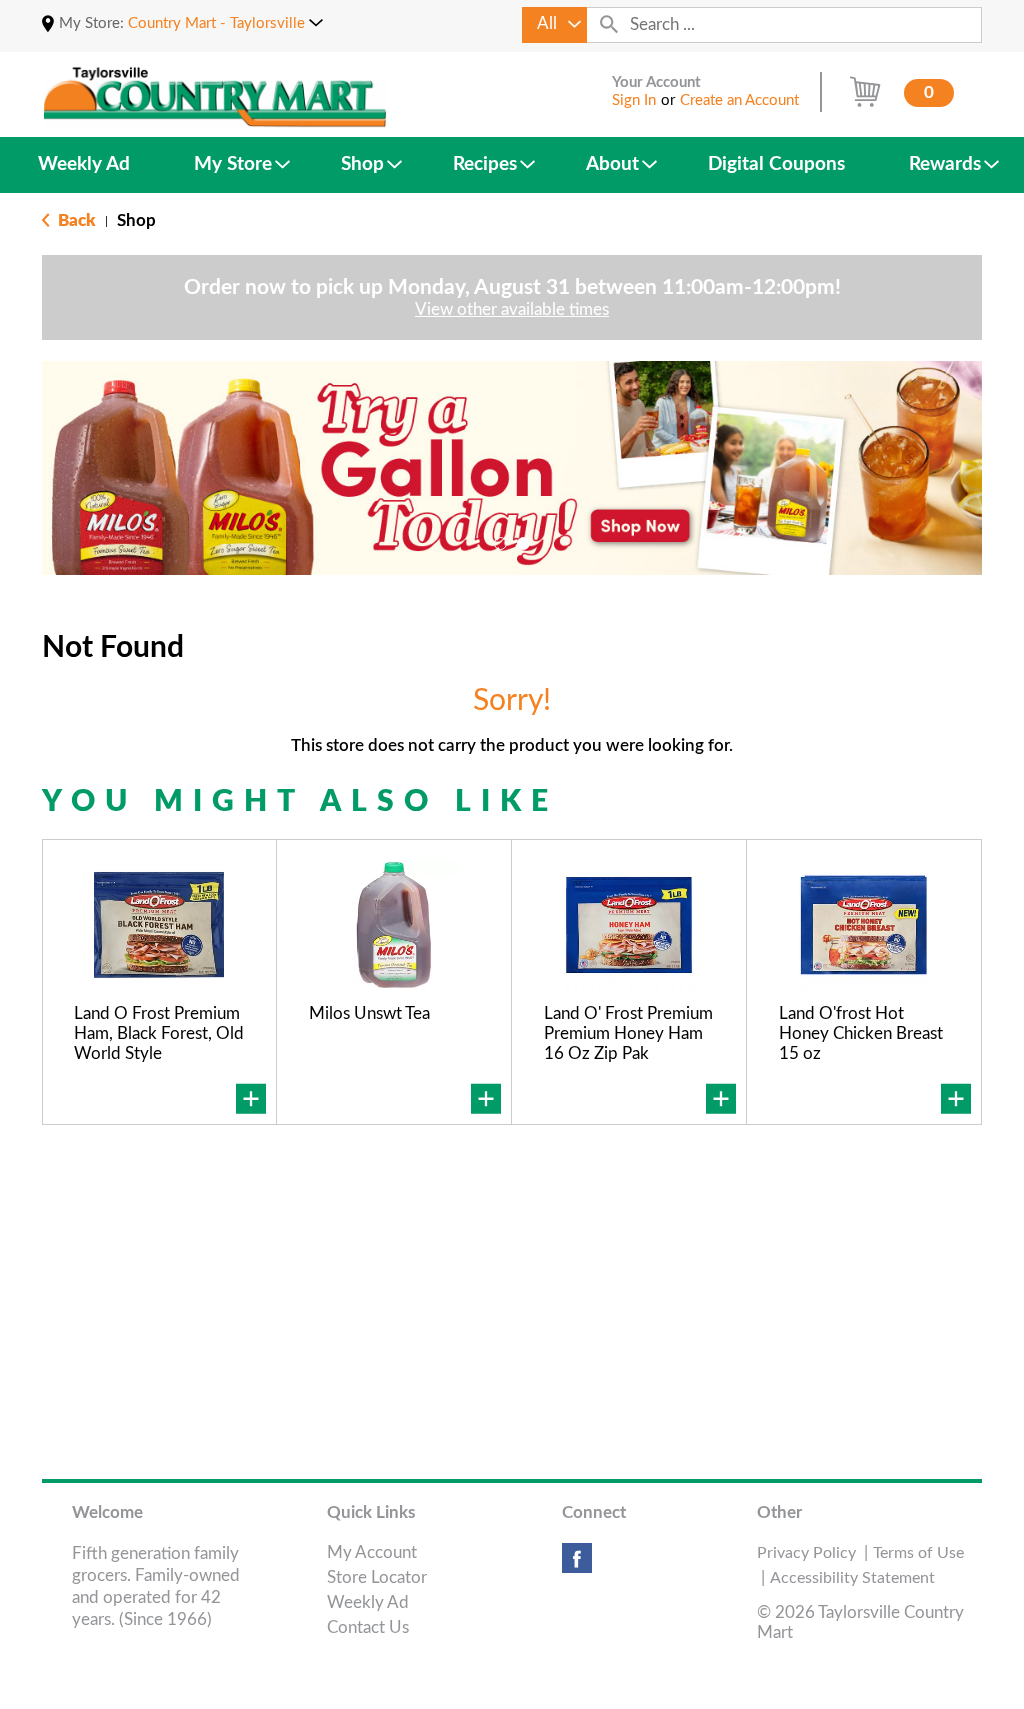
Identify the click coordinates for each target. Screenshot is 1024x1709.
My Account (372, 1552)
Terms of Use (918, 1553)
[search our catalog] (609, 25)
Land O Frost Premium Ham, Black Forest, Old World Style (159, 1033)
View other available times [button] (512, 309)
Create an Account (739, 100)
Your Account (656, 82)
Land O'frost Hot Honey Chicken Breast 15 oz (861, 1033)
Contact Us (368, 1627)
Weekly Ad (368, 1602)
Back (75, 220)
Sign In (634, 100)
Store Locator (377, 1577)
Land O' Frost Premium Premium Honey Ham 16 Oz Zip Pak (628, 1033)
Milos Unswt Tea (369, 1013)
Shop (136, 220)
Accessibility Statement (852, 1578)
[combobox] (554, 25)
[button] (225, 23)
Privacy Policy (806, 1553)
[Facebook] (577, 1565)
